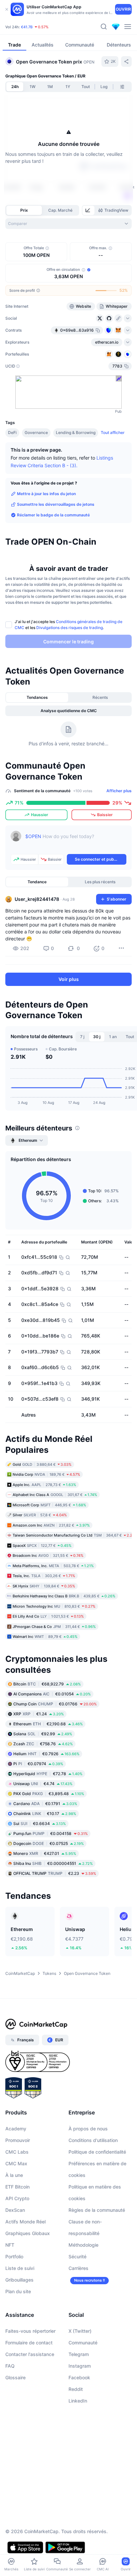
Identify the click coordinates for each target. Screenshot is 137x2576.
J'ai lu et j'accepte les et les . (68, 625)
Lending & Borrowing (76, 432)
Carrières (78, 2268)
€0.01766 (55, 1704)
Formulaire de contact (29, 2343)
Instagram (80, 2366)
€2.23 (55, 1873)
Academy (16, 2129)
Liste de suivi (20, 2268)
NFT (10, 2245)
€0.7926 (46, 1754)
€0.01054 (52, 1694)
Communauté (83, 2343)
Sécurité (77, 2256)
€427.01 (45, 1853)
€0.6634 (40, 1824)
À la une (14, 2175)
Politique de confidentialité (97, 2152)
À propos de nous (88, 2129)
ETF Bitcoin (17, 2187)
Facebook (79, 2377)
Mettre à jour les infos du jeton (46, 494)
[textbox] (76, 841)
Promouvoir (18, 2140)
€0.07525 (49, 1843)
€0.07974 (38, 1764)
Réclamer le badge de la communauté (53, 515)
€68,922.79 (47, 1684)
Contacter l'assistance (30, 2354)
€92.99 (43, 1734)
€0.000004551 (53, 1863)
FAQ (10, 2366)
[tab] (88, 210)
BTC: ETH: (47, 26)
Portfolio (14, 2256)
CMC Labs (17, 2152)
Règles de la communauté (97, 2210)
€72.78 (48, 1774)
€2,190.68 (48, 1724)
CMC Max (16, 2163)
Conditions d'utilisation (93, 2140)
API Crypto (17, 2198)
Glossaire (15, 2377)
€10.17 (45, 1814)
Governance (36, 432)
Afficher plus (119, 791)
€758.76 (43, 1744)
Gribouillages (19, 2280)
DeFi (12, 432)
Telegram (79, 2354)
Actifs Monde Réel (25, 2222)
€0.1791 (45, 1804)
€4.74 (43, 1784)
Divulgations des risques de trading (69, 628)
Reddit (76, 2389)
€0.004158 (51, 1833)
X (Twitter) (80, 2331)
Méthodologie (83, 2245)
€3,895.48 (49, 1794)
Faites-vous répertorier (30, 2331)
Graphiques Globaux (28, 2233)
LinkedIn (78, 2401)
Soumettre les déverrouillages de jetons (56, 504)
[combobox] (68, 224)
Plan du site (18, 2291)
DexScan (15, 2210)
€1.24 (39, 1714)
